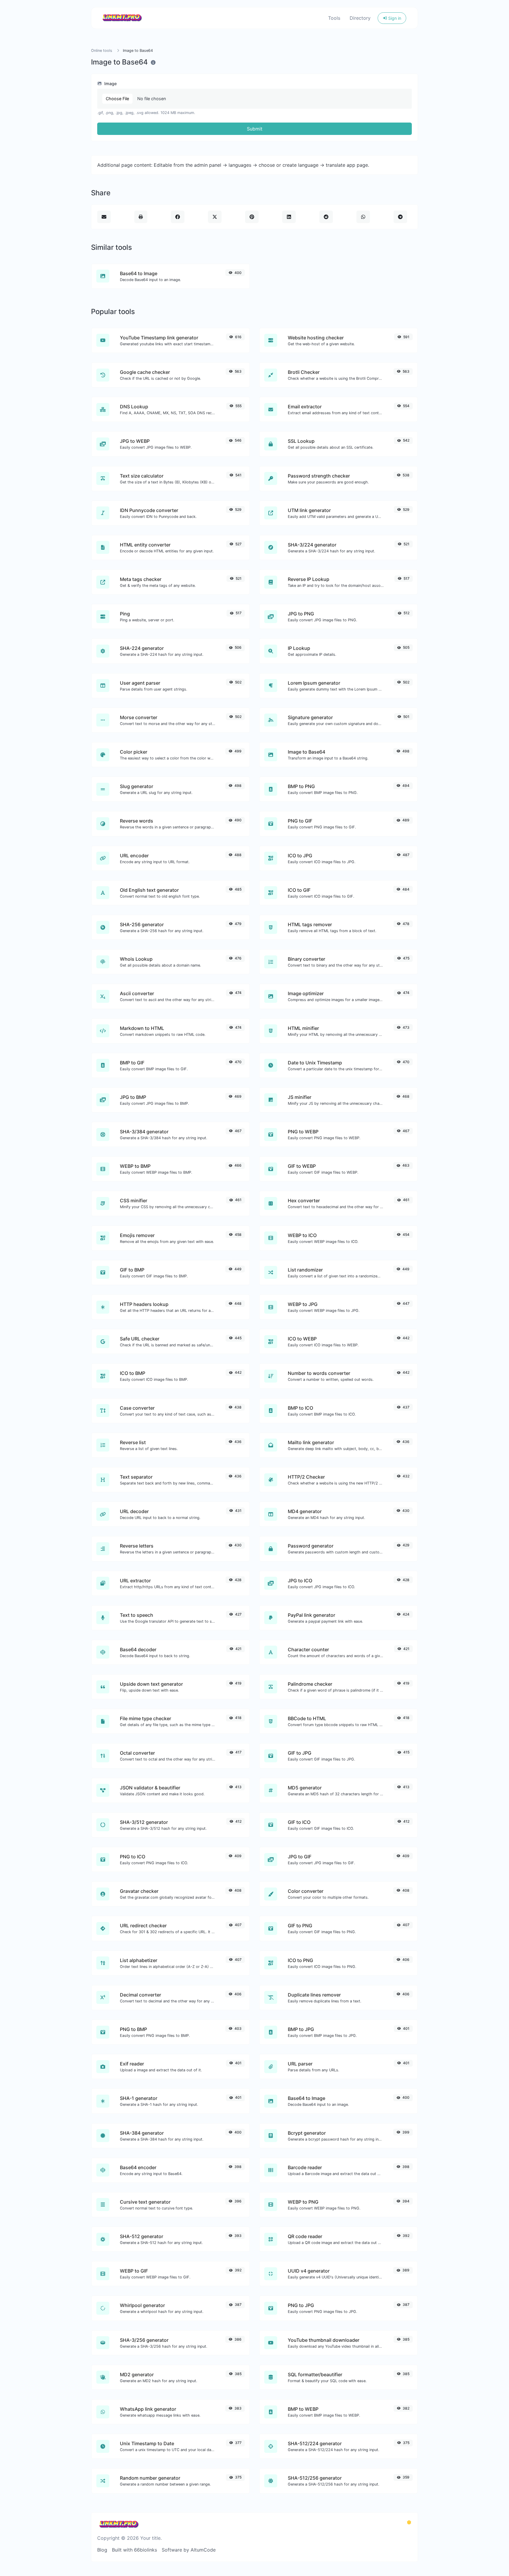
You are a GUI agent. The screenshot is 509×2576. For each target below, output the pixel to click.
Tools (334, 18)
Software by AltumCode (189, 2550)
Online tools (102, 51)
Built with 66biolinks (134, 2550)
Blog (102, 2550)
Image (110, 84)
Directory (360, 18)
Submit (255, 129)
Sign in (394, 18)
